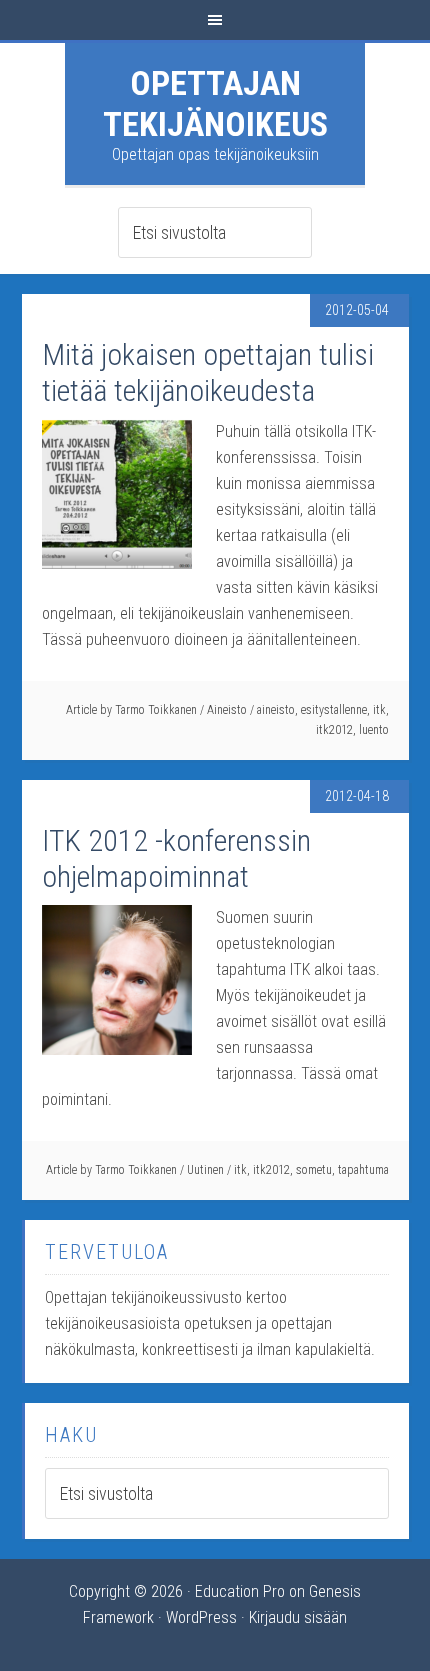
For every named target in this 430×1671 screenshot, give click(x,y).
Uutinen (205, 1170)
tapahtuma (363, 1170)
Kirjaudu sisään (298, 1617)
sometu (314, 1170)
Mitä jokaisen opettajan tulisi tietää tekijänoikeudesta (208, 372)
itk (379, 710)
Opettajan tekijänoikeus (215, 103)
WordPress (201, 1617)
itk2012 (334, 730)
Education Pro (240, 1591)
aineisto (276, 710)
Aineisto (227, 710)
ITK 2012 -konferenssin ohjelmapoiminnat (176, 858)
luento (374, 730)
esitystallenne (334, 710)
